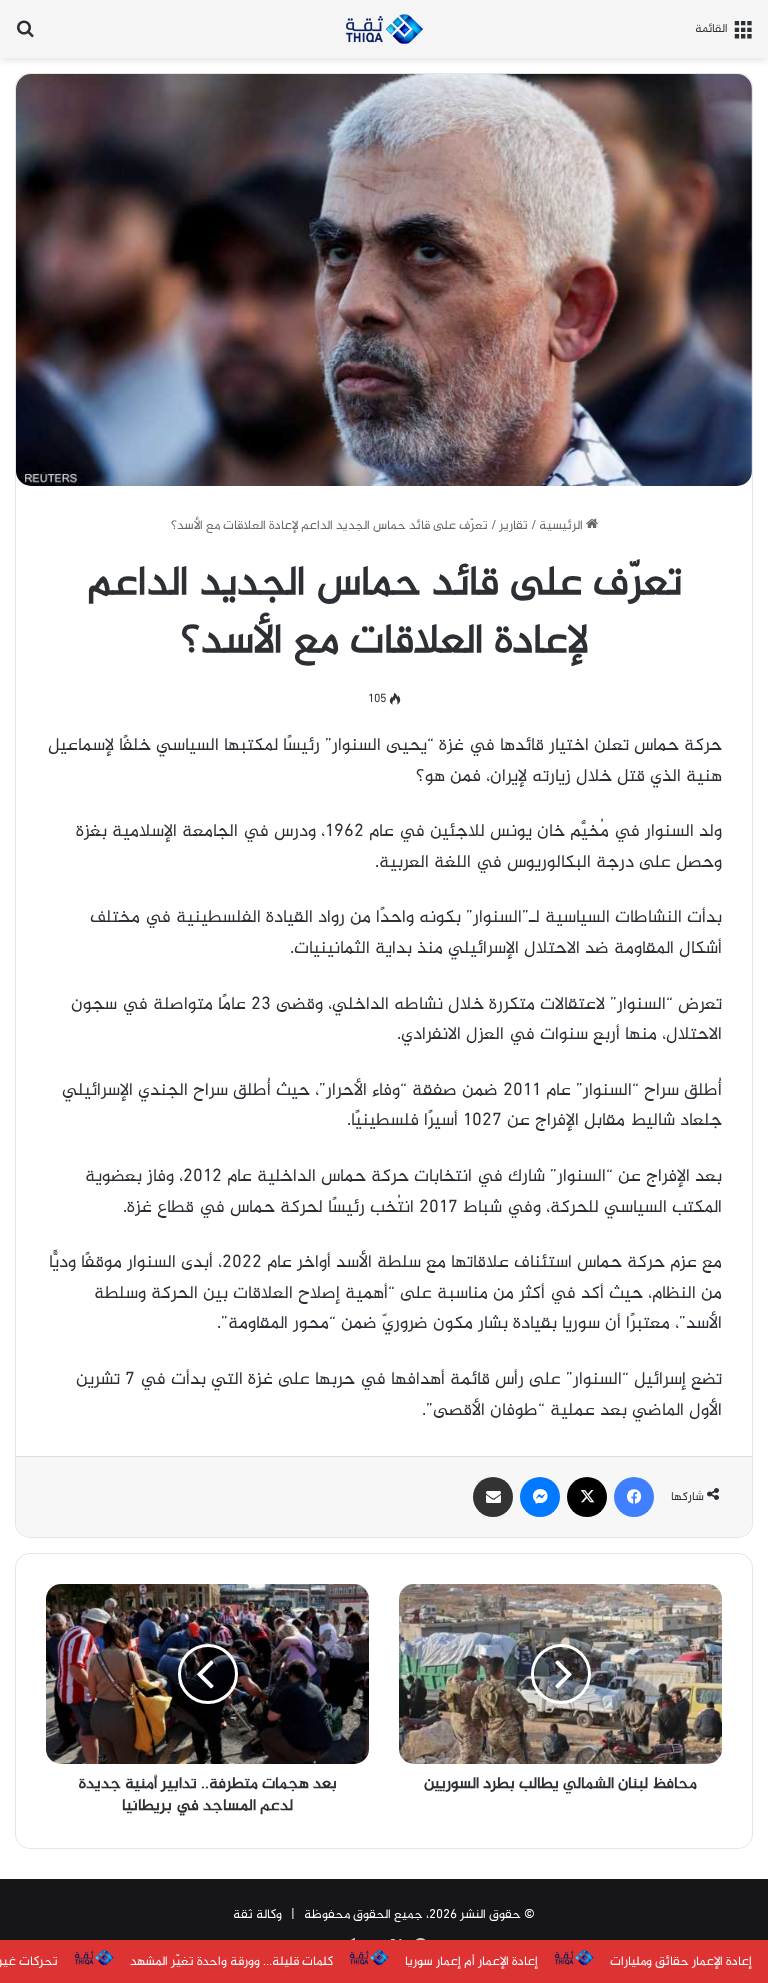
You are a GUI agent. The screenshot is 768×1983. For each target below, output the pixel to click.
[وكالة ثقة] (384, 29)
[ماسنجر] (540, 1497)
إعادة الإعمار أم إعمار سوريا (471, 1962)
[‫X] (587, 1497)
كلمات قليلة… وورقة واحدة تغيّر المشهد (231, 1962)
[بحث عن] (25, 36)
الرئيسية (562, 526)
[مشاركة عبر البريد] (493, 1497)
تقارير (513, 526)
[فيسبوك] (634, 1497)
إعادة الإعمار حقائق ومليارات (681, 1962)
